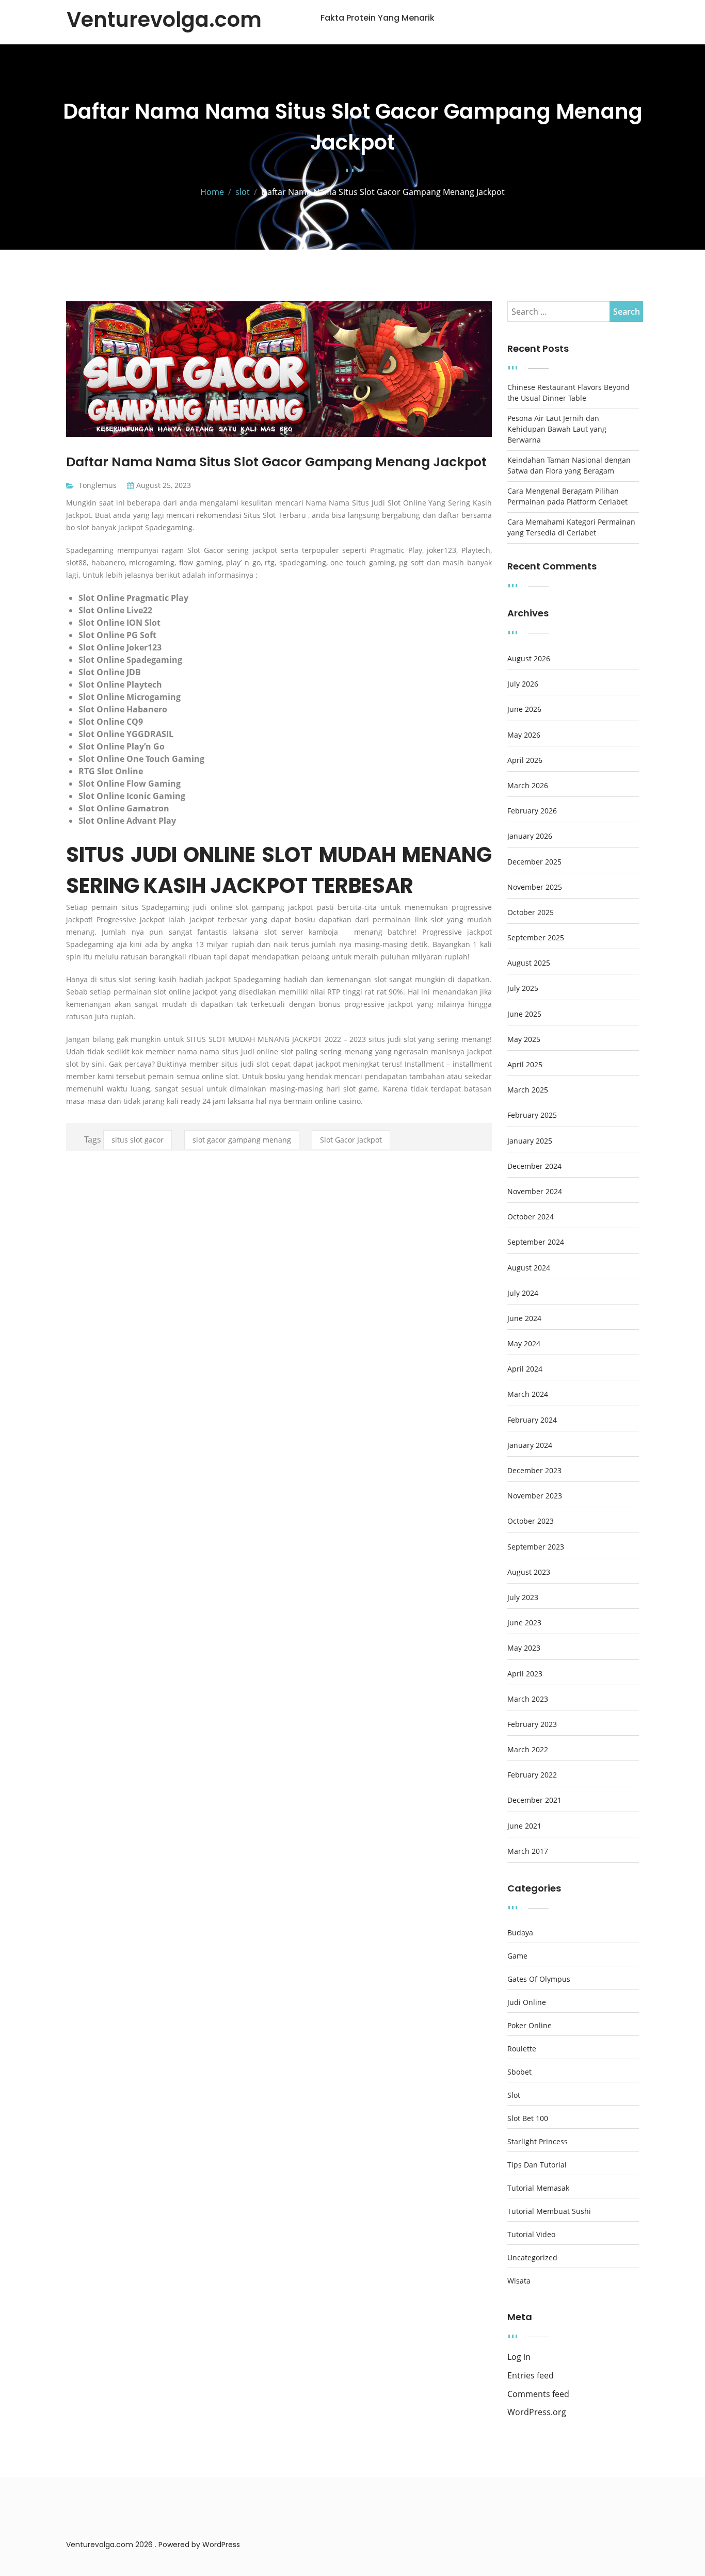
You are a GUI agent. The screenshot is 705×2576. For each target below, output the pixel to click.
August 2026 (529, 659)
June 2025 (524, 1014)
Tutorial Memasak (538, 2188)
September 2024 (536, 1242)
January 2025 (530, 1141)
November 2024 (535, 1192)
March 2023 (528, 1699)
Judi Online (527, 2002)
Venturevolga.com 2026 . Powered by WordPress (153, 2545)
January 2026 (530, 836)
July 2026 (523, 684)
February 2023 (532, 1724)
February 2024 (532, 1420)
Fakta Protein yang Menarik (378, 18)
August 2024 (529, 1268)
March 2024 (528, 1394)
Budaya (520, 1933)
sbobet (519, 2072)
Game (517, 1956)
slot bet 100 (528, 2118)
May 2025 (524, 1039)
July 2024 (523, 1293)
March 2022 (528, 1750)
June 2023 (524, 1623)
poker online (530, 2026)
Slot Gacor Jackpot (351, 1140)
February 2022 (532, 1775)
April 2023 (525, 1674)
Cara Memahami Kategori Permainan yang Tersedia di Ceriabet (571, 527)
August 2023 (529, 1572)
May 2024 (524, 1344)
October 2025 (531, 912)
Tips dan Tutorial (537, 2165)
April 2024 (525, 1369)
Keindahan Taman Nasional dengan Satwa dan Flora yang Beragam (569, 465)
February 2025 (532, 1115)
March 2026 (528, 786)
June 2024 (524, 1318)
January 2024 (530, 1445)
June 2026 (524, 709)
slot (514, 2095)
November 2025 (535, 887)
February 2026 (532, 811)
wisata (519, 2281)
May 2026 (524, 735)
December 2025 (534, 862)
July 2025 (523, 988)
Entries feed (531, 2376)
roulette (522, 2049)
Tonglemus (98, 485)
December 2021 (534, 1800)
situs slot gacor (138, 1140)
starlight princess (538, 2142)
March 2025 (528, 1090)
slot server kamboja (301, 932)
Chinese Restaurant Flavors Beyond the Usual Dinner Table (568, 393)
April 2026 (525, 760)
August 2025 (529, 963)
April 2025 (525, 1065)
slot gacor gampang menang (242, 1140)
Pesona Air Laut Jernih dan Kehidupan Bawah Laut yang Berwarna (557, 429)
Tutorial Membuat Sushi (549, 2211)
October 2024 (531, 1217)
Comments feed (538, 2394)
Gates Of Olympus (539, 1979)
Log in (519, 2357)
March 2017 (528, 1851)
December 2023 (534, 1471)
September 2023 (536, 1547)
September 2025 (536, 938)
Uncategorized (532, 2258)
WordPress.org (537, 2412)
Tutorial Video (531, 2235)
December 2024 (534, 1166)
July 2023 (523, 1597)
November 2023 (535, 1496)
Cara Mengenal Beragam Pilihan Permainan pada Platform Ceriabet (567, 496)
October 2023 (531, 1521)
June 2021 (524, 1826)
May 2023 (524, 1648)
